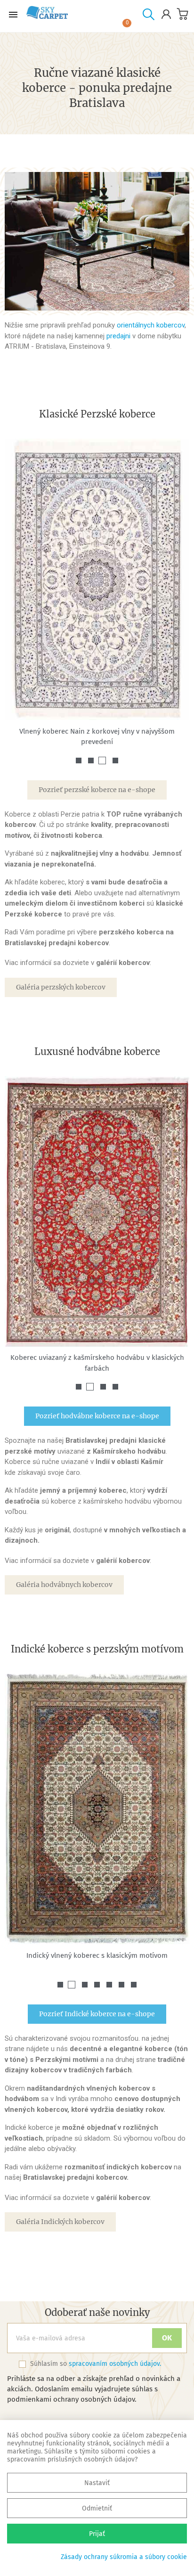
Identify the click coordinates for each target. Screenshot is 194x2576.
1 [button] (79, 761)
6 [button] (121, 1985)
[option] (97, 586)
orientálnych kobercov (151, 325)
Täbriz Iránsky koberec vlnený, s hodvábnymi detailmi (97, 731)
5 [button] (109, 1985)
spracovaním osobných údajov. (115, 2364)
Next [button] (175, 592)
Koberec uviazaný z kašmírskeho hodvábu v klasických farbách (97, 1363)
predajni (119, 336)
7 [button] (134, 1985)
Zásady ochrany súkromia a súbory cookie (124, 2557)
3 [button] (102, 761)
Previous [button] (19, 592)
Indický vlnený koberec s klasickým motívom (97, 1955)
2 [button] (91, 761)
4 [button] (115, 761)
